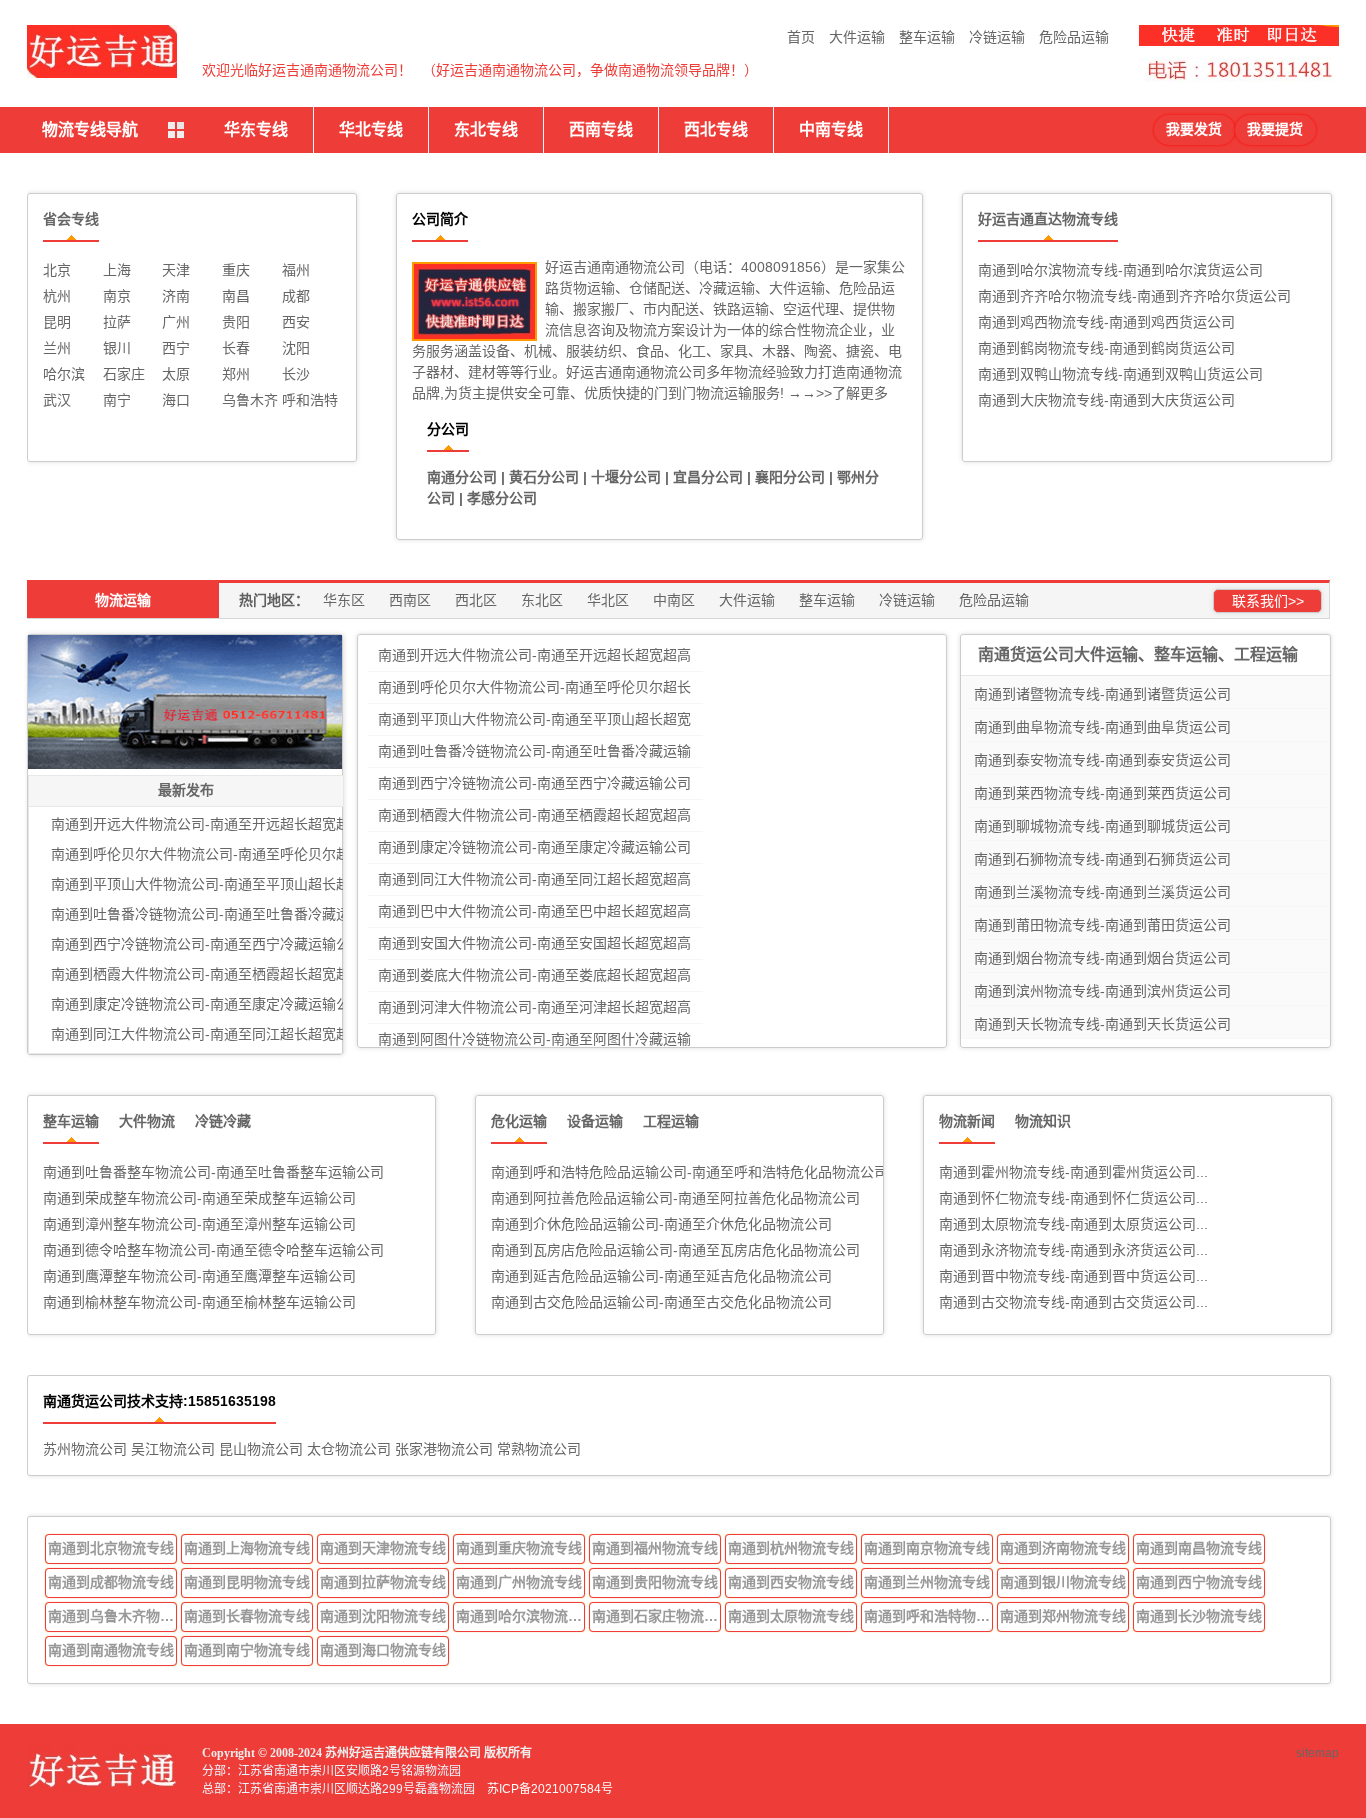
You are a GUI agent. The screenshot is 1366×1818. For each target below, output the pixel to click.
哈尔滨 (64, 374)
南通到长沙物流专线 (1199, 1616)
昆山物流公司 (261, 1449)
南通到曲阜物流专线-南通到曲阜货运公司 (1102, 727)
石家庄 (124, 374)
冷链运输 (997, 37)
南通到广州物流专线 (519, 1582)
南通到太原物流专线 (791, 1616)
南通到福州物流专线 (655, 1548)
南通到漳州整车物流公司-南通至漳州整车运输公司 (199, 1224)
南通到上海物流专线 (247, 1548)
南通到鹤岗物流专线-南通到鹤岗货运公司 (1106, 348)
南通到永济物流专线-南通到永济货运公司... (1073, 1250)
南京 (117, 296)
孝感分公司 (502, 498)
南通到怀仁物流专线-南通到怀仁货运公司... (1073, 1198)
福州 (296, 270)
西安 (296, 322)
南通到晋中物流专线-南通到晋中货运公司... (1073, 1276)
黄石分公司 (544, 477)
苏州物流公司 (85, 1449)
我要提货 (1275, 129)
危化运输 (519, 1121)
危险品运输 (1074, 37)
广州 (176, 322)
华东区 (344, 600)
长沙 (296, 374)
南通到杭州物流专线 (791, 1548)
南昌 (236, 296)
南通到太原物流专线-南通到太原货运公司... (1073, 1224)
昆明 (57, 322)
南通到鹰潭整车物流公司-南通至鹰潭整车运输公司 (199, 1276)
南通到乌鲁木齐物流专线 (113, 1616)
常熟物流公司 (539, 1449)
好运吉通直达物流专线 (1048, 219)
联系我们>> (1268, 601)
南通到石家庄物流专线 (657, 1616)
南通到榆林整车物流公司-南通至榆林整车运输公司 (199, 1302)
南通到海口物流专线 (383, 1650)
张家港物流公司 (444, 1449)
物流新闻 (967, 1121)
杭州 (57, 296)
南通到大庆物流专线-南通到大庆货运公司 (1106, 400)
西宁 (176, 348)
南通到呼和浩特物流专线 (929, 1616)
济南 (176, 296)
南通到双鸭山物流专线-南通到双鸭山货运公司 (1120, 374)
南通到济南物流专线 (1063, 1548)
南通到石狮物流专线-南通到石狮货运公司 (1102, 859)
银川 (117, 348)
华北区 (608, 600)
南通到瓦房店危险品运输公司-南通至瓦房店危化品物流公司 (675, 1250)
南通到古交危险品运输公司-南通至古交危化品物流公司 (661, 1302)
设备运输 (595, 1121)
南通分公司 (462, 477)
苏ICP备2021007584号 (550, 1789)
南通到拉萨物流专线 (383, 1582)
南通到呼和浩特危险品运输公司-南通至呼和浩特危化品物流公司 (689, 1172)
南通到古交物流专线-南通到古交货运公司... (1073, 1302)
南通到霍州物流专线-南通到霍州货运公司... (1073, 1172)
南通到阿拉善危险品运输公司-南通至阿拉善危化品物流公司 (675, 1198)
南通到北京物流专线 (111, 1548)
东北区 (542, 600)
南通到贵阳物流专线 (655, 1582)
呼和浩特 (310, 400)
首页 (801, 37)
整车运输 (927, 37)
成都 (296, 296)
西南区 (410, 600)
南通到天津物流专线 (383, 1548)
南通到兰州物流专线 (927, 1582)
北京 (57, 270)
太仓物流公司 (349, 1449)
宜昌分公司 (708, 477)
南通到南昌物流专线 (1199, 1548)
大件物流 (147, 1121)
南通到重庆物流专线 (519, 1548)
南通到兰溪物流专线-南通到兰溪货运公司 (1102, 892)
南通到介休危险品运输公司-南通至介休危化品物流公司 (661, 1224)
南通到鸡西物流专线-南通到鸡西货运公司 (1106, 322)
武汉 (57, 400)
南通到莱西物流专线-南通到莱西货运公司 (1102, 793)
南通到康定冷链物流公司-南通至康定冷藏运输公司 (534, 847)
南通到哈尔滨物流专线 (521, 1616)
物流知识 (1043, 1121)
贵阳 (236, 322)
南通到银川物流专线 (1063, 1582)
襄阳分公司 (790, 477)
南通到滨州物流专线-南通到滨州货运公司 (1102, 991)
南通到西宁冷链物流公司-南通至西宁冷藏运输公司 (534, 783)
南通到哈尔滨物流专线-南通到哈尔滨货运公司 (1120, 270)
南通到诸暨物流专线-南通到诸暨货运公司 (1102, 694)
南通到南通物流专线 (111, 1650)
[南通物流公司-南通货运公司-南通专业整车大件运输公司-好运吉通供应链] (102, 51)
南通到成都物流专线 (111, 1582)
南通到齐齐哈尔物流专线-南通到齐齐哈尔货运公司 (1134, 296)
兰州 (57, 348)
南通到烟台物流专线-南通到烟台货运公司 (1102, 958)
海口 (176, 400)
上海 (117, 270)
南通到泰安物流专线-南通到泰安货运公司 (1102, 760)
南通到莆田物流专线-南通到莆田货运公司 (1102, 925)
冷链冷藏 (223, 1121)
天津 (176, 270)
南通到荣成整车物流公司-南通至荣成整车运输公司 (199, 1198)
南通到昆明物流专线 (247, 1582)
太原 (176, 374)
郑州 (236, 374)
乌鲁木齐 (250, 400)
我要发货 (1194, 129)
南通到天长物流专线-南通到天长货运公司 (1102, 1024)
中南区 (674, 600)
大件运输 (857, 37)
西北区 (476, 600)
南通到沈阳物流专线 (383, 1616)
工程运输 (671, 1121)
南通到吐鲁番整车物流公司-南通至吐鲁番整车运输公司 (213, 1172)
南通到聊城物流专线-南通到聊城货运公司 (1102, 826)
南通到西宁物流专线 (1199, 1582)
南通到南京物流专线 (927, 1548)
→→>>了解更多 (836, 393)
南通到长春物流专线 (247, 1616)
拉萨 (117, 322)
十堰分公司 (626, 477)
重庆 (236, 270)
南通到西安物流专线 (791, 1582)
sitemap (1317, 1753)
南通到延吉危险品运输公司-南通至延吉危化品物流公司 (661, 1276)
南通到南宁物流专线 (247, 1650)
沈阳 (296, 348)
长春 (236, 348)
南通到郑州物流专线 (1063, 1616)
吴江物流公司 (173, 1449)
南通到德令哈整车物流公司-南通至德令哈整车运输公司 (213, 1250)
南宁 (117, 400)
